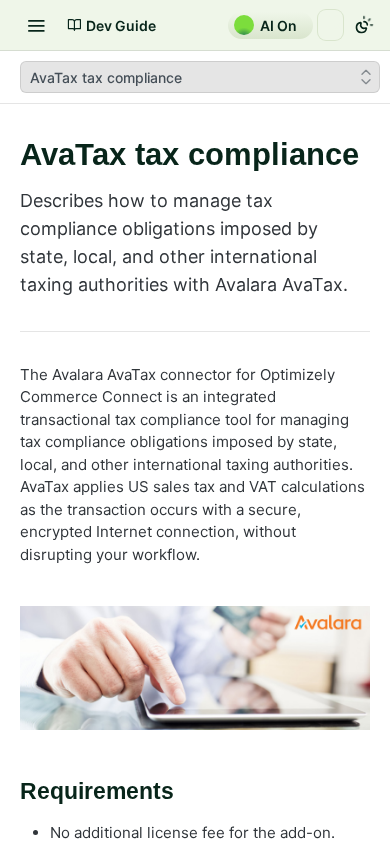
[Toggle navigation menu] (36, 25)
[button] (195, 668)
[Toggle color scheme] (364, 25)
